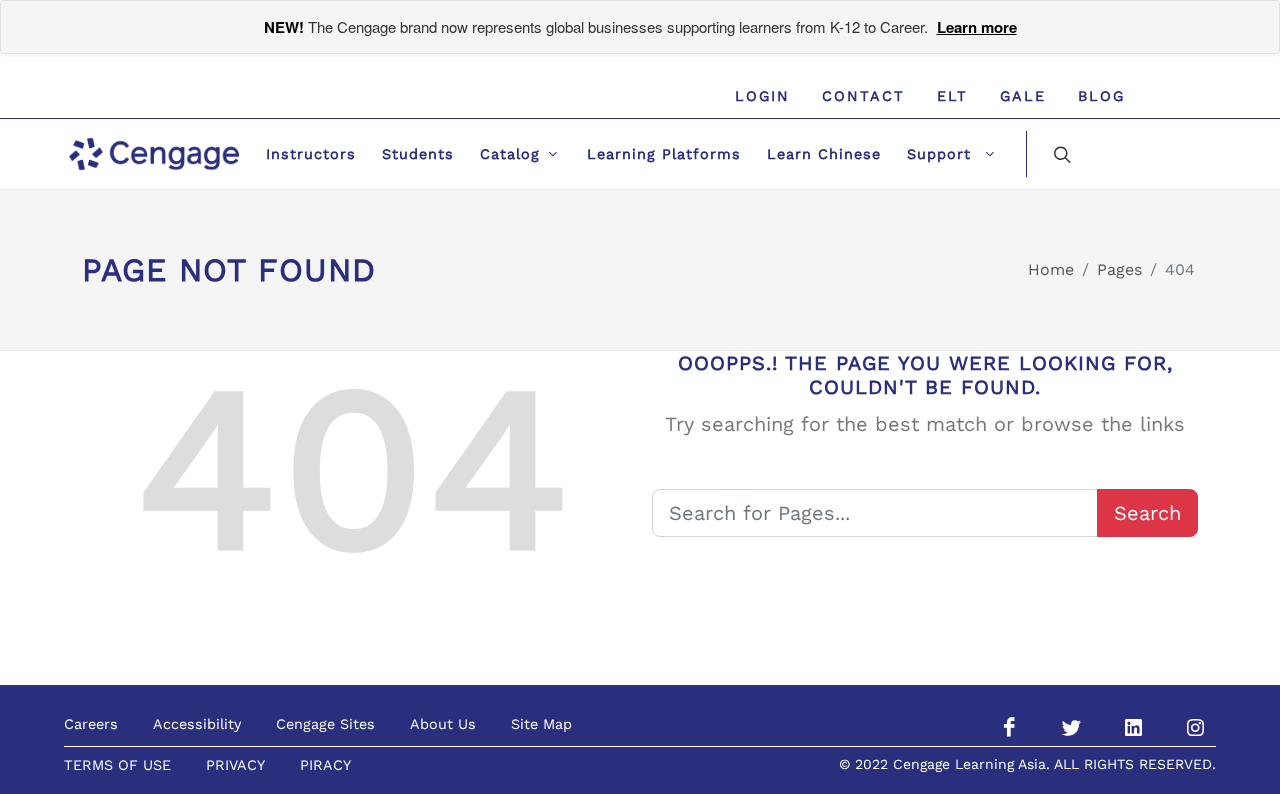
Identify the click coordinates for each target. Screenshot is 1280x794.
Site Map (541, 724)
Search (1147, 513)
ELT (952, 96)
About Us (443, 724)
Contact (863, 96)
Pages (1119, 269)
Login (762, 96)
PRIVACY (235, 765)
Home (1051, 269)
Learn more (977, 27)
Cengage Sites (325, 724)
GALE (1023, 96)
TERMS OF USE (117, 765)
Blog (1101, 96)
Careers (91, 724)
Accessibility (197, 724)
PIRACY (325, 765)
